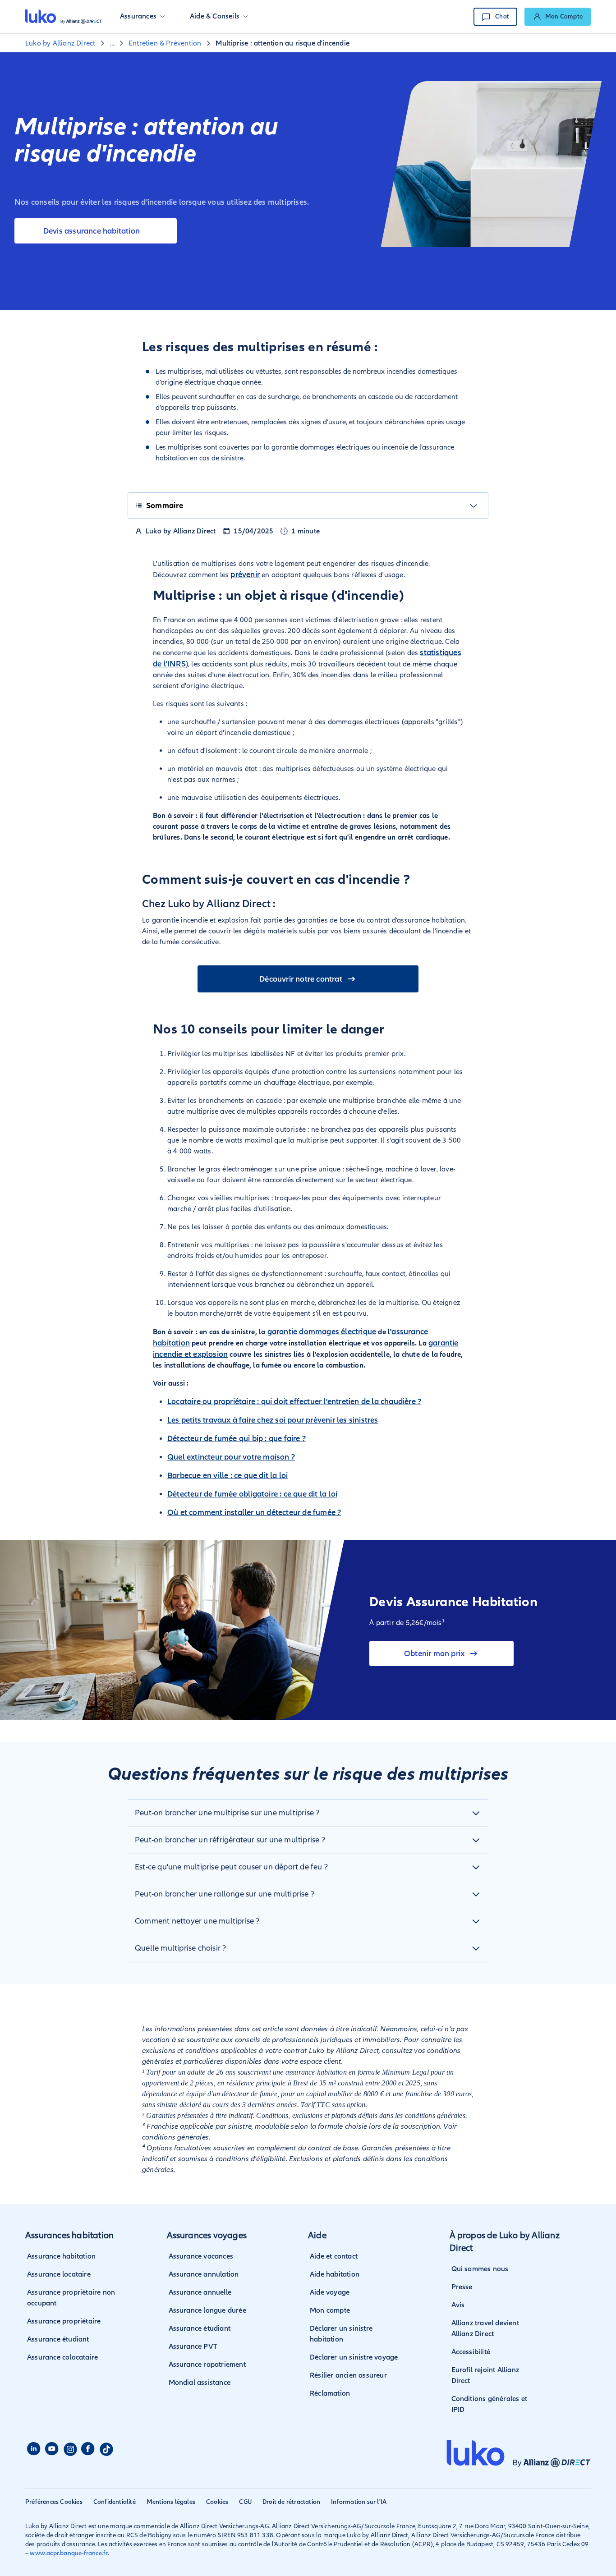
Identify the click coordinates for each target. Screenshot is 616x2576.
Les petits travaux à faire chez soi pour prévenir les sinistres (273, 1420)
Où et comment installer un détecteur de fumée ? (254, 1512)
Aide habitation (335, 2274)
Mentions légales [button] (171, 2502)
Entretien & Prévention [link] (165, 43)
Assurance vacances (201, 2256)
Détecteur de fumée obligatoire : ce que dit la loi (252, 1494)
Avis (458, 2305)
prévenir (245, 574)
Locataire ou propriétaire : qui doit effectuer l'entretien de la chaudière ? (294, 1401)
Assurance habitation (61, 2256)
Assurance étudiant (58, 2339)
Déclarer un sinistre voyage (354, 2357)
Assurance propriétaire (64, 2321)
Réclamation (330, 2393)
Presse (462, 2287)
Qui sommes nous (480, 2269)
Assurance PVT (193, 2346)
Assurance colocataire (62, 2357)
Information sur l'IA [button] (359, 2502)
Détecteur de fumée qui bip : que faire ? (237, 1438)
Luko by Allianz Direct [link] (60, 43)
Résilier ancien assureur (348, 2375)
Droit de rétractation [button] (291, 2502)
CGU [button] (245, 2502)
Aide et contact (334, 2256)
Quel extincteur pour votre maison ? (231, 1457)
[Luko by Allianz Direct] (64, 17)
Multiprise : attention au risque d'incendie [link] (283, 43)
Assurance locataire (59, 2274)
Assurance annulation (204, 2274)
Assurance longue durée (207, 2310)
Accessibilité (471, 2352)
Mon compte (330, 2310)
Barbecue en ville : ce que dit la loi (228, 1475)
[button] (142, 17)
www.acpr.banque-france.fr (69, 2553)
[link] (558, 17)
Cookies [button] (217, 2502)
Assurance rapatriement (207, 2365)
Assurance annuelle (200, 2292)
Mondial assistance (200, 2383)
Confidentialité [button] (115, 2502)
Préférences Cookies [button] (54, 2502)
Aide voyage (330, 2292)
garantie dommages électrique (322, 1332)
